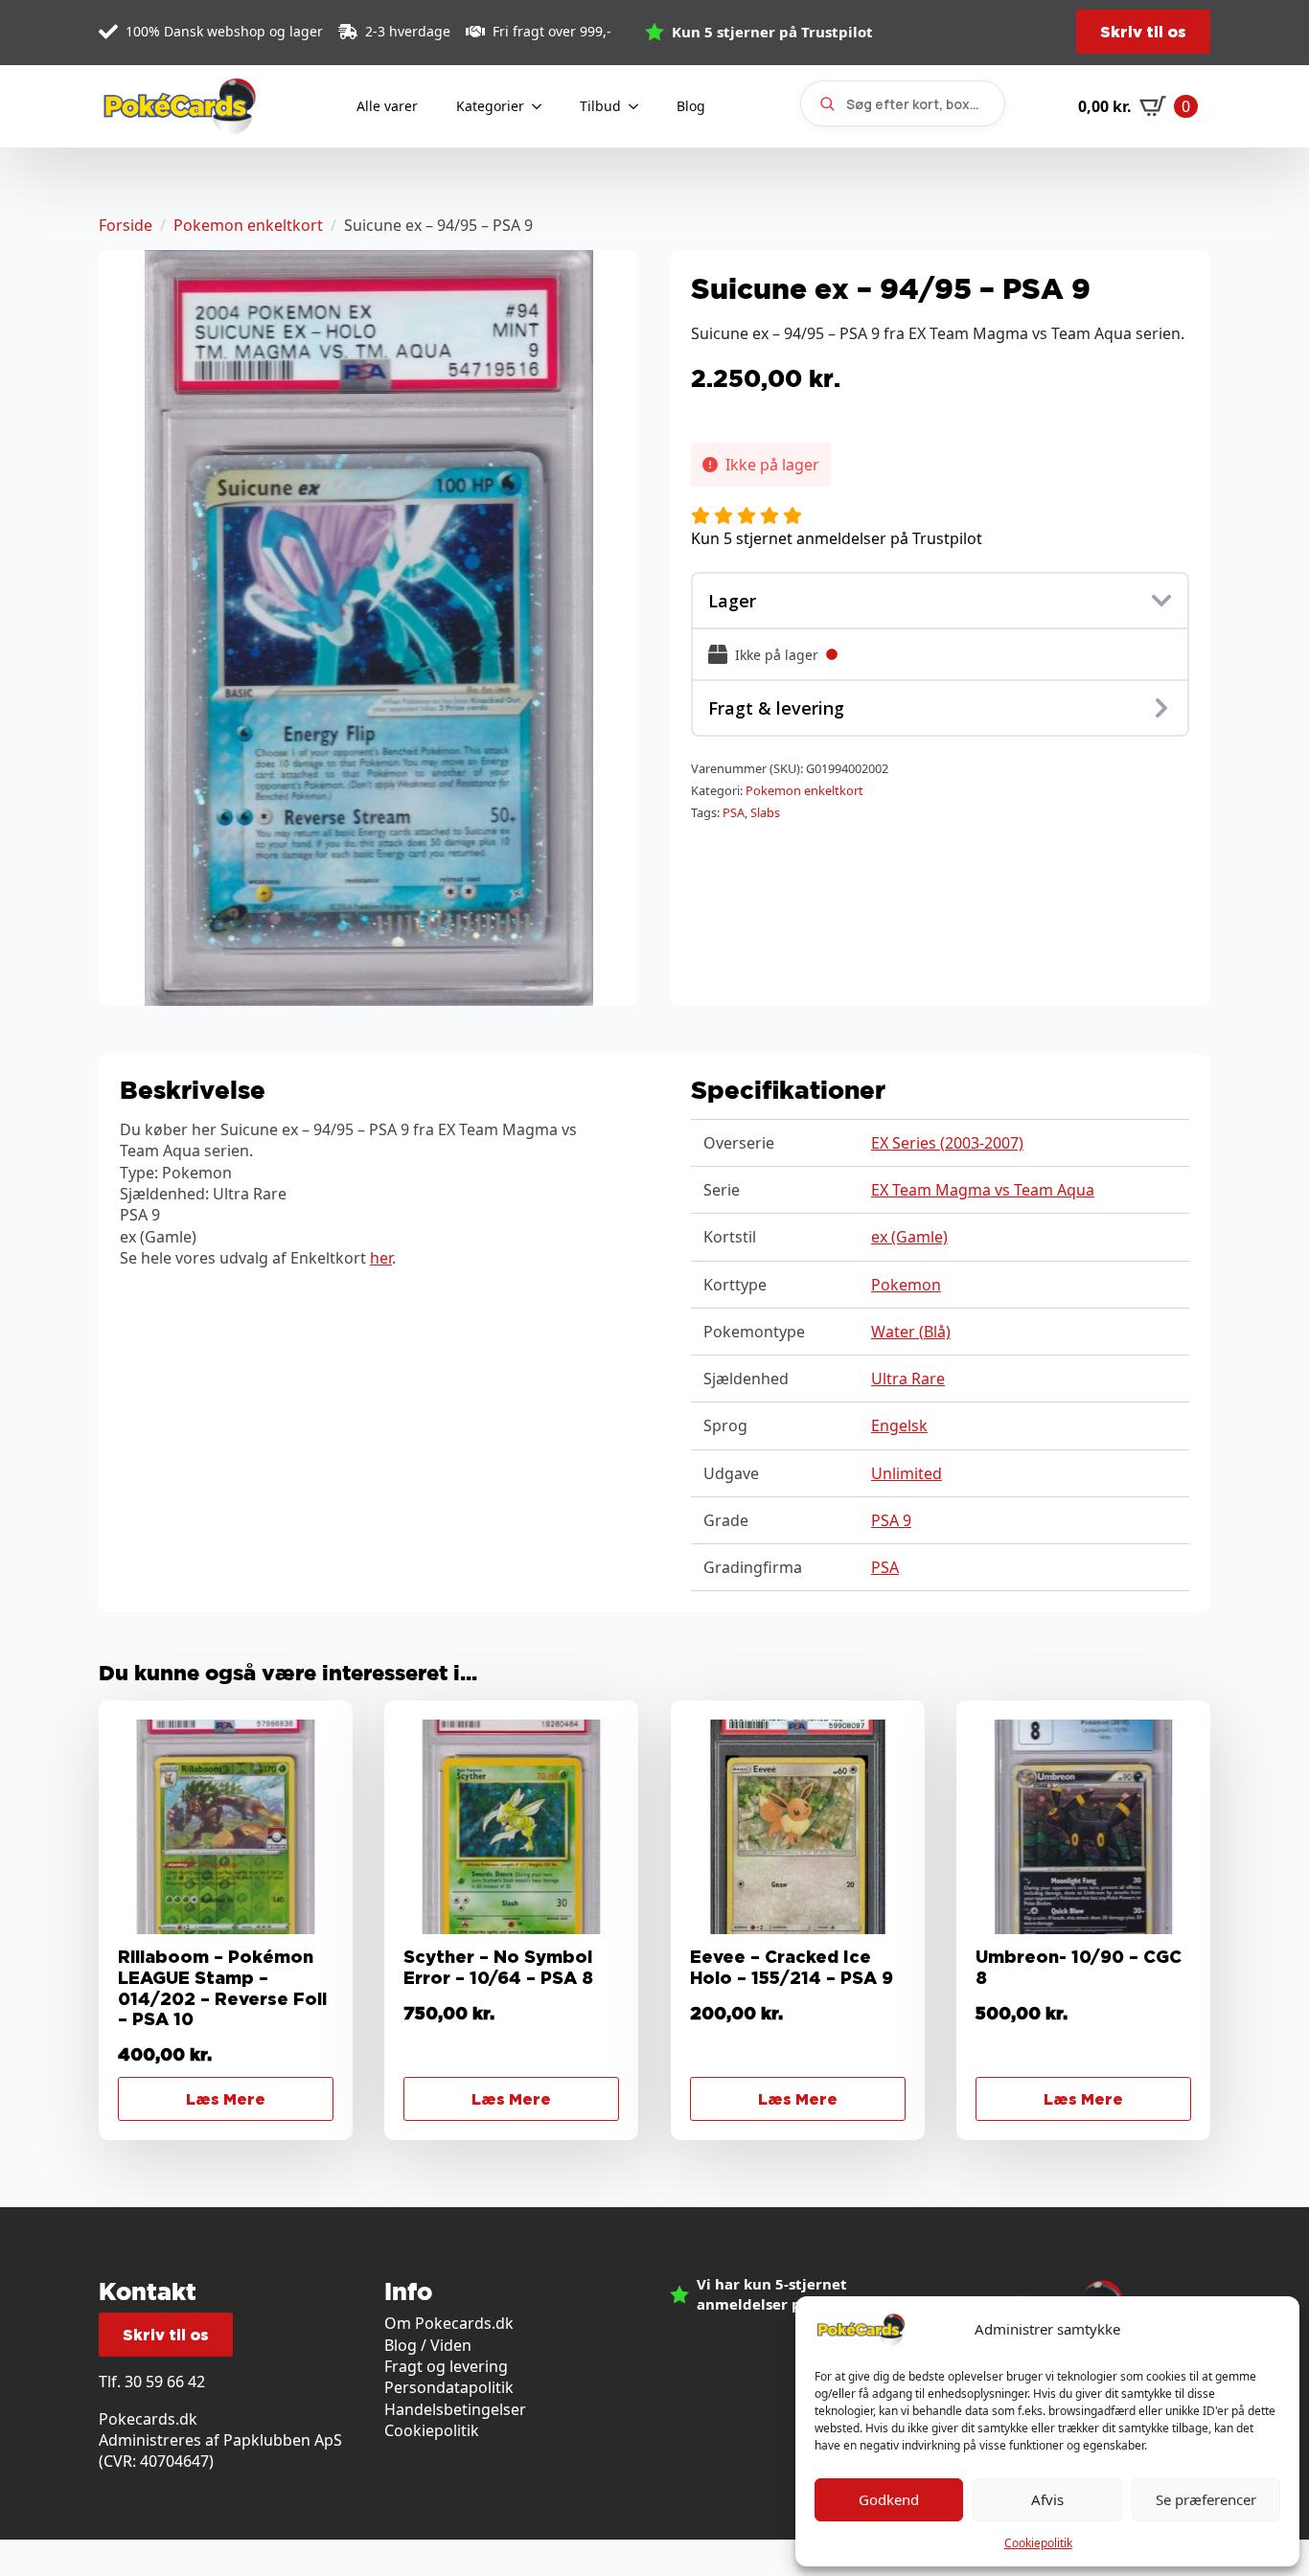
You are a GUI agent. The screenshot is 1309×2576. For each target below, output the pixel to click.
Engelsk (899, 1425)
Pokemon (906, 1285)
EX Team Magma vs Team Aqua (983, 1190)
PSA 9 (891, 1520)
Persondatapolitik (449, 2387)
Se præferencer (1206, 2499)
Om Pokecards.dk (449, 2323)
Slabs (765, 812)
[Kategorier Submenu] (542, 106)
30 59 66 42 (165, 2382)
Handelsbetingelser (455, 2409)
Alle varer (387, 106)
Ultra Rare (908, 1379)
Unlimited (907, 1473)
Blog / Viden (428, 2345)
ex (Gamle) (909, 1237)
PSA (734, 812)
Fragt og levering (446, 2366)
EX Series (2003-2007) (947, 1143)
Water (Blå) (911, 1332)
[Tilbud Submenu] (639, 106)
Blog (691, 106)
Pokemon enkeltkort (248, 225)
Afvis (1047, 2499)
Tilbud (600, 106)
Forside (126, 225)
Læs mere (226, 2099)
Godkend (889, 2499)
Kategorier (490, 106)
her (381, 1258)
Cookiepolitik (1038, 2543)
